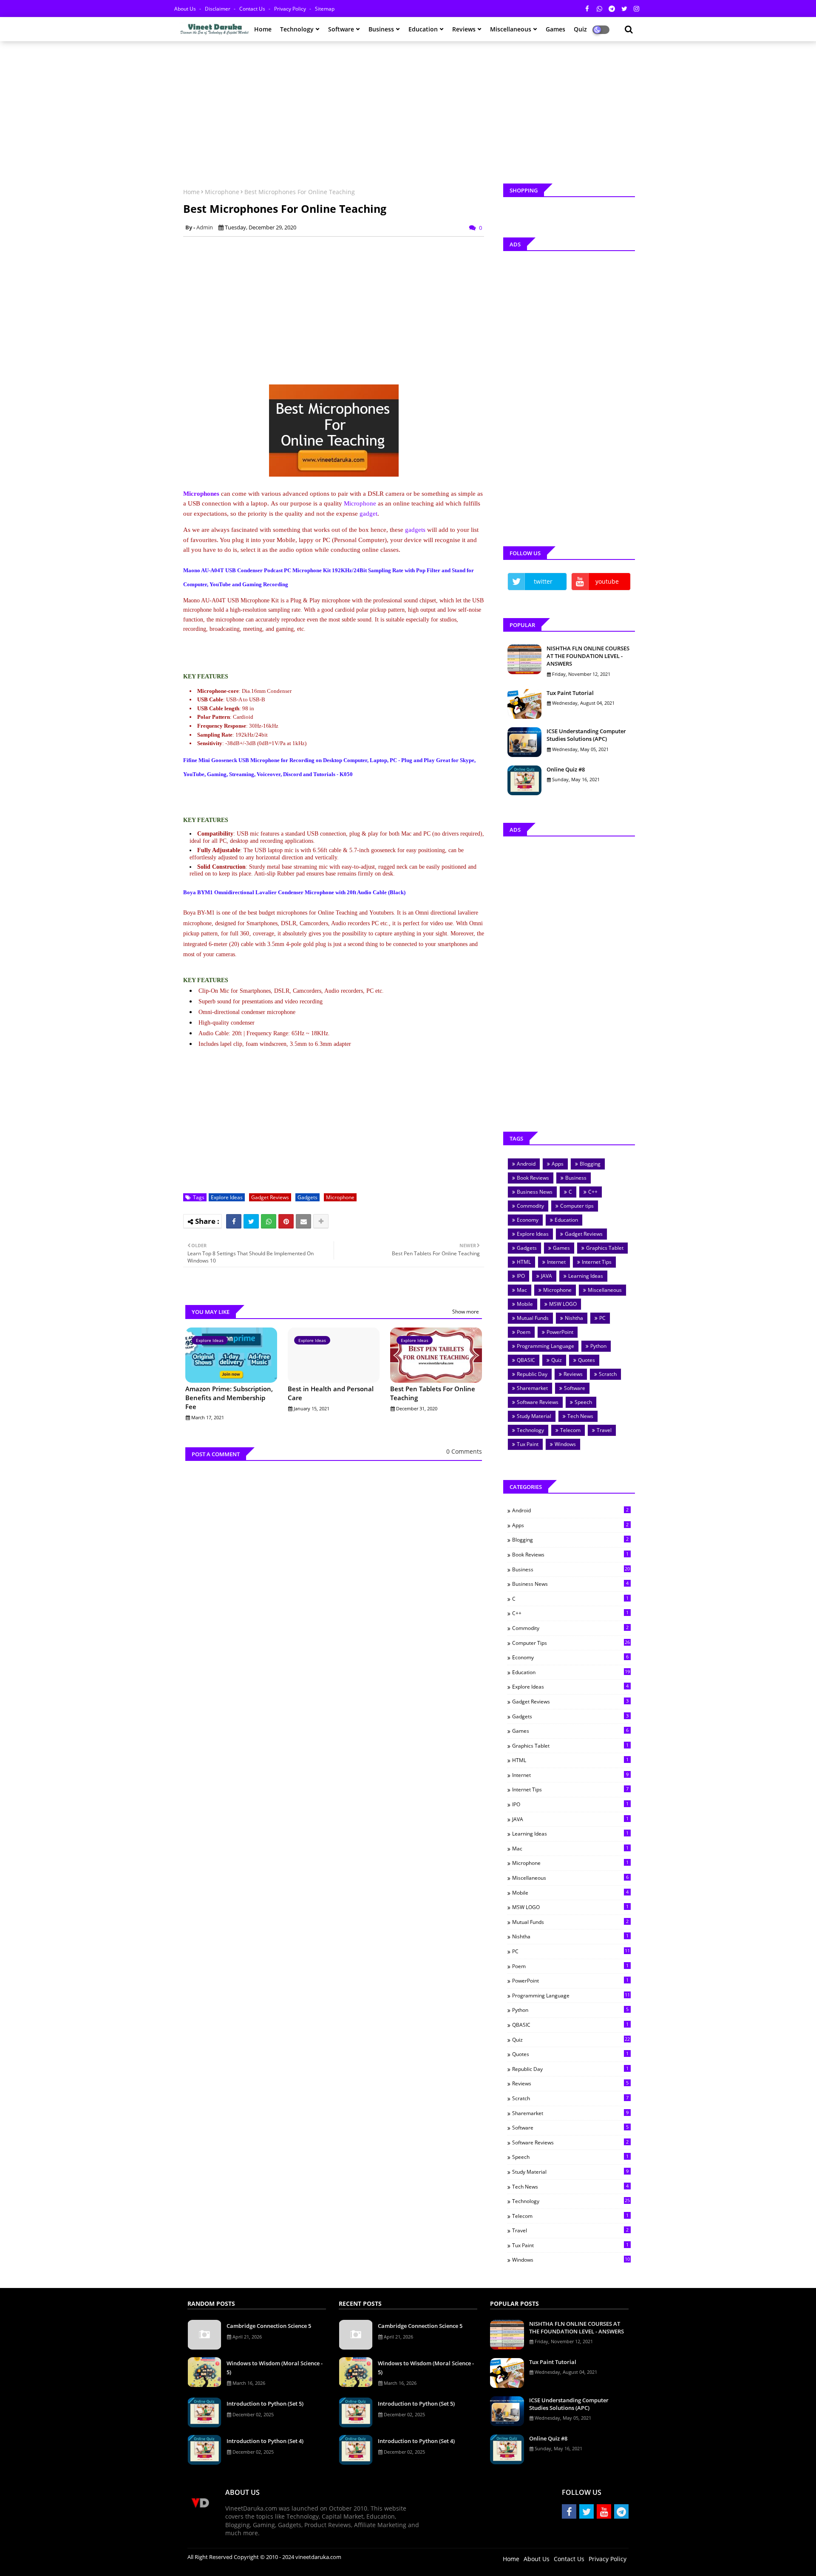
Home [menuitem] (263, 29)
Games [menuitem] (555, 29)
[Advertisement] (408, 109)
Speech (583, 1402)
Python (598, 1346)
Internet (556, 1262)
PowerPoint (560, 1332)
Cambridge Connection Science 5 (269, 2326)
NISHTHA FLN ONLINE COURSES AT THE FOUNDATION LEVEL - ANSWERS (588, 656)
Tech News (580, 1416)
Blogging (590, 1164)
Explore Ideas (227, 1197)
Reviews (573, 1374)
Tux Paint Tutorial (570, 693)
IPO (521, 1276)
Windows (565, 1444)
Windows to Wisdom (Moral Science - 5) (275, 2368)
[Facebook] (234, 1221)
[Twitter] (251, 1221)
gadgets (415, 530)
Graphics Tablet (605, 1248)
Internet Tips (597, 1262)
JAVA (547, 1276)
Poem (524, 1332)
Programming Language (545, 1346)
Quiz (557, 1360)
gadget (368, 514)
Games (561, 1248)
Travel (604, 1430)
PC (602, 1318)
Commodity (530, 1206)
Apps (558, 1164)
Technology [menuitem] (297, 29)
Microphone (222, 192)
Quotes (586, 1360)
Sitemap (325, 9)
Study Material (534, 1416)
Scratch (608, 1374)
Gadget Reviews (270, 1197)
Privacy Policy (291, 9)
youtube (607, 581)
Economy (528, 1220)
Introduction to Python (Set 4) (265, 2441)
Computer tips (577, 1206)
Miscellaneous (605, 1290)
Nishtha (574, 1318)
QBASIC (526, 1360)
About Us (186, 9)
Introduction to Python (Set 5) (265, 2404)
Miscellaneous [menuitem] (511, 29)
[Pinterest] (286, 1221)
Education (566, 1220)
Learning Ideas (586, 1276)
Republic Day (532, 1374)
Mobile (525, 1304)
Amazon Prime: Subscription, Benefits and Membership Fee (229, 1398)
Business (576, 1178)
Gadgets (307, 1197)
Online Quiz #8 (566, 769)
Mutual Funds (533, 1318)
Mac (522, 1290)
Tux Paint (528, 1444)
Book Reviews (533, 1178)
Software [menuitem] (341, 29)
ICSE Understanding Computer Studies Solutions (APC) (586, 735)
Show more (466, 1312)
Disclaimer (218, 9)
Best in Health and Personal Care (331, 1393)
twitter (543, 581)
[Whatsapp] (269, 1221)
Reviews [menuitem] (464, 29)
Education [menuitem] (423, 29)
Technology (530, 1430)
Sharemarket (532, 1388)
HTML (524, 1262)
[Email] (303, 1221)
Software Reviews (538, 1402)
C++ (593, 1192)
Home (191, 192)
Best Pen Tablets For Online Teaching (433, 1393)
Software (575, 1388)
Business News (535, 1192)
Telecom (570, 1430)
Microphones (201, 494)
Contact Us (253, 9)
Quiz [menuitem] (580, 29)
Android (526, 1164)
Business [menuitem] (381, 29)
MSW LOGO (563, 1304)
